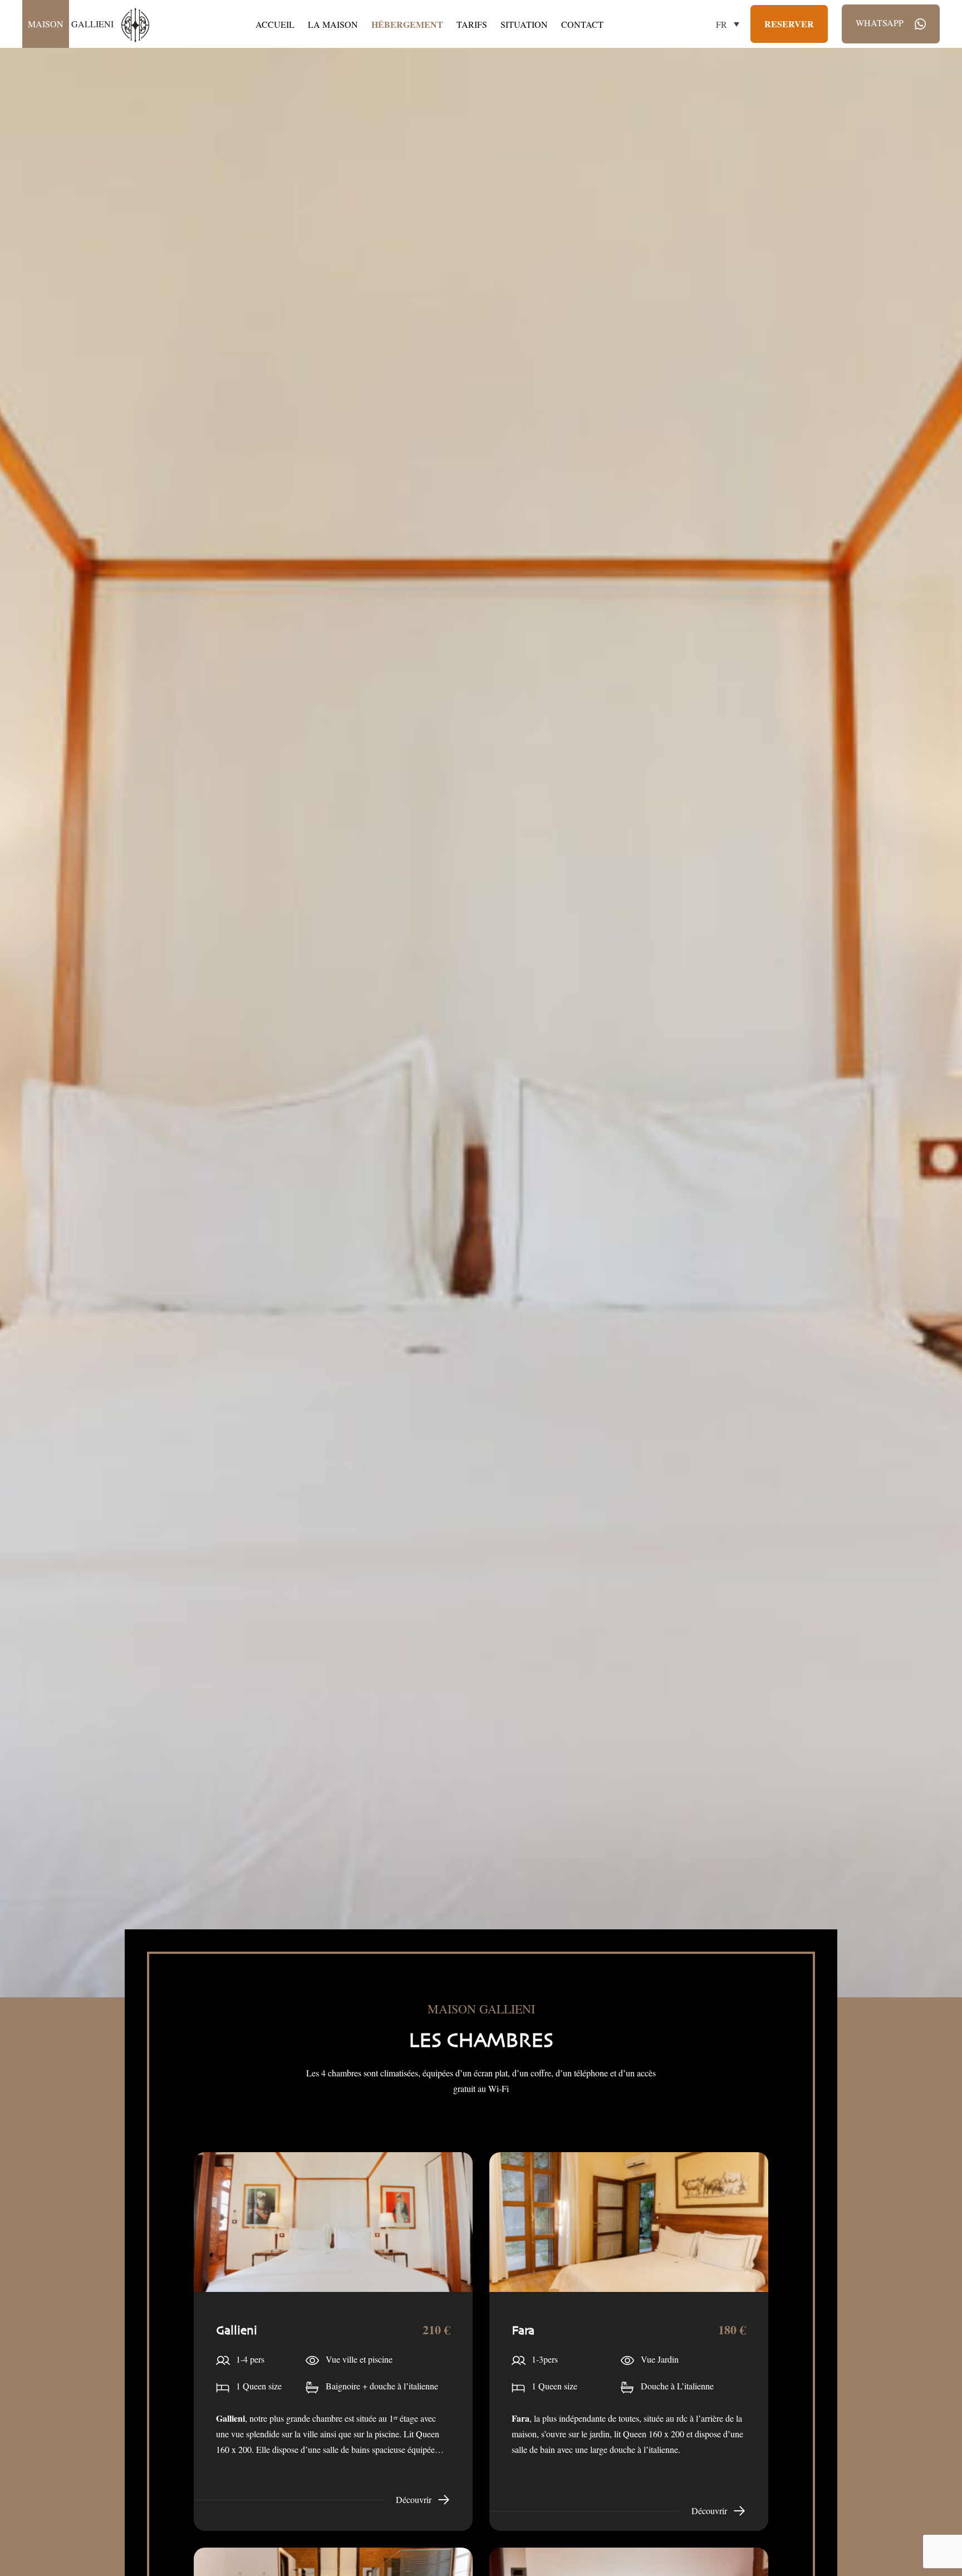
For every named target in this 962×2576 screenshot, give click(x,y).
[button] (728, 24)
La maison (333, 24)
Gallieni (72, 24)
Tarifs (472, 24)
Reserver (789, 24)
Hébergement (407, 24)
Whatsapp (881, 23)
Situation (524, 24)
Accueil (275, 24)
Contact (582, 24)
